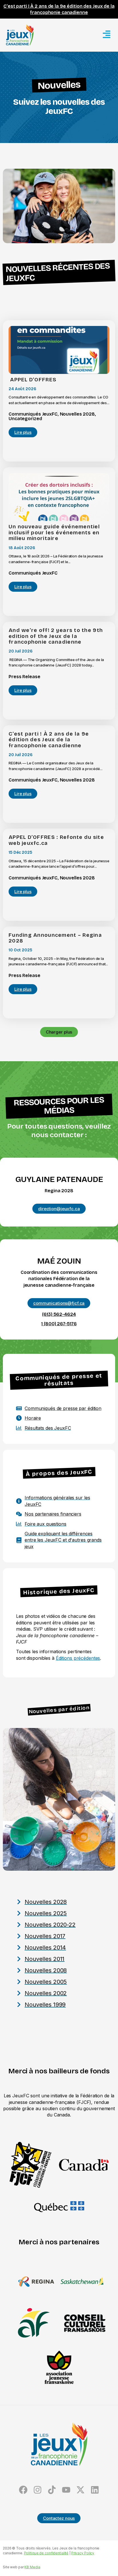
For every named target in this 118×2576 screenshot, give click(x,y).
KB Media (32, 2567)
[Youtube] (66, 2490)
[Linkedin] (95, 2490)
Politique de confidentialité (46, 2553)
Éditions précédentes (78, 1658)
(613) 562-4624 (59, 1314)
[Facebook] (23, 2490)
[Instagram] (38, 2490)
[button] (59, 1032)
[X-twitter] (80, 2490)
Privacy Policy (83, 2553)
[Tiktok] (52, 2490)
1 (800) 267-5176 (59, 1324)
